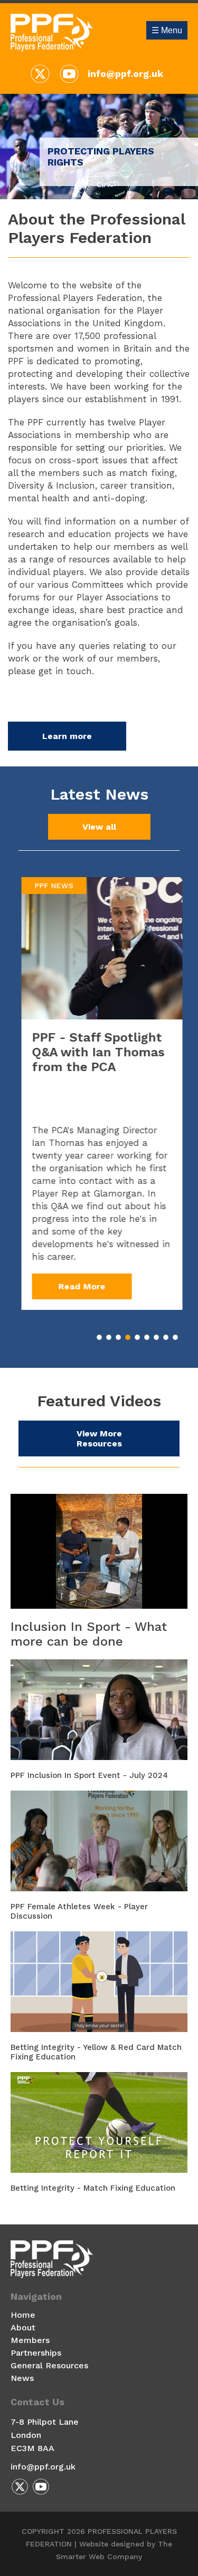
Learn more (67, 736)
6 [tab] (147, 1337)
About (23, 2327)
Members (30, 2340)
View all (99, 827)
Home (23, 2315)
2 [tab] (109, 1337)
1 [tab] (99, 1337)
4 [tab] (128, 1337)
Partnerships (36, 2353)
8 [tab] (166, 1337)
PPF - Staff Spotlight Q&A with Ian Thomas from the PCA (95, 1052)
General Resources (49, 2365)
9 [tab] (175, 1337)
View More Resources (99, 1438)
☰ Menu (167, 30)
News (22, 2378)
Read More (79, 1286)
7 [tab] (156, 1337)
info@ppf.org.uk (125, 74)
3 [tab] (118, 1337)
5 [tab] (137, 1337)
